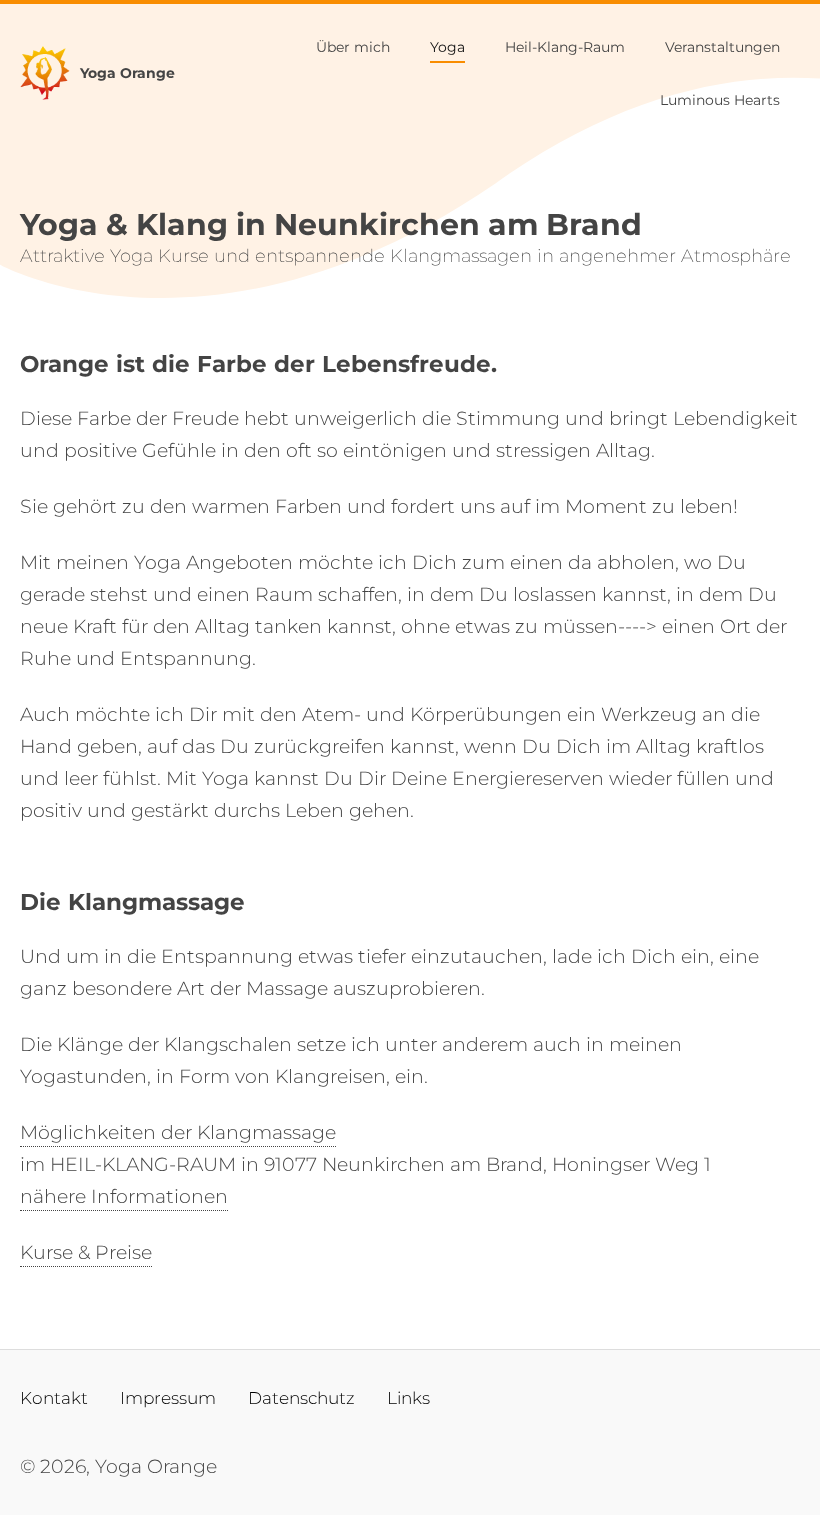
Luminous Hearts (720, 100)
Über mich (353, 47)
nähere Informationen (124, 1196)
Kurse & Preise (86, 1252)
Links (408, 1398)
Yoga (447, 47)
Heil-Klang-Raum (565, 47)
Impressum (168, 1398)
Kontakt (54, 1398)
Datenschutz (301, 1398)
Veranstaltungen (722, 47)
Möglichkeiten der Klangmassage (178, 1132)
